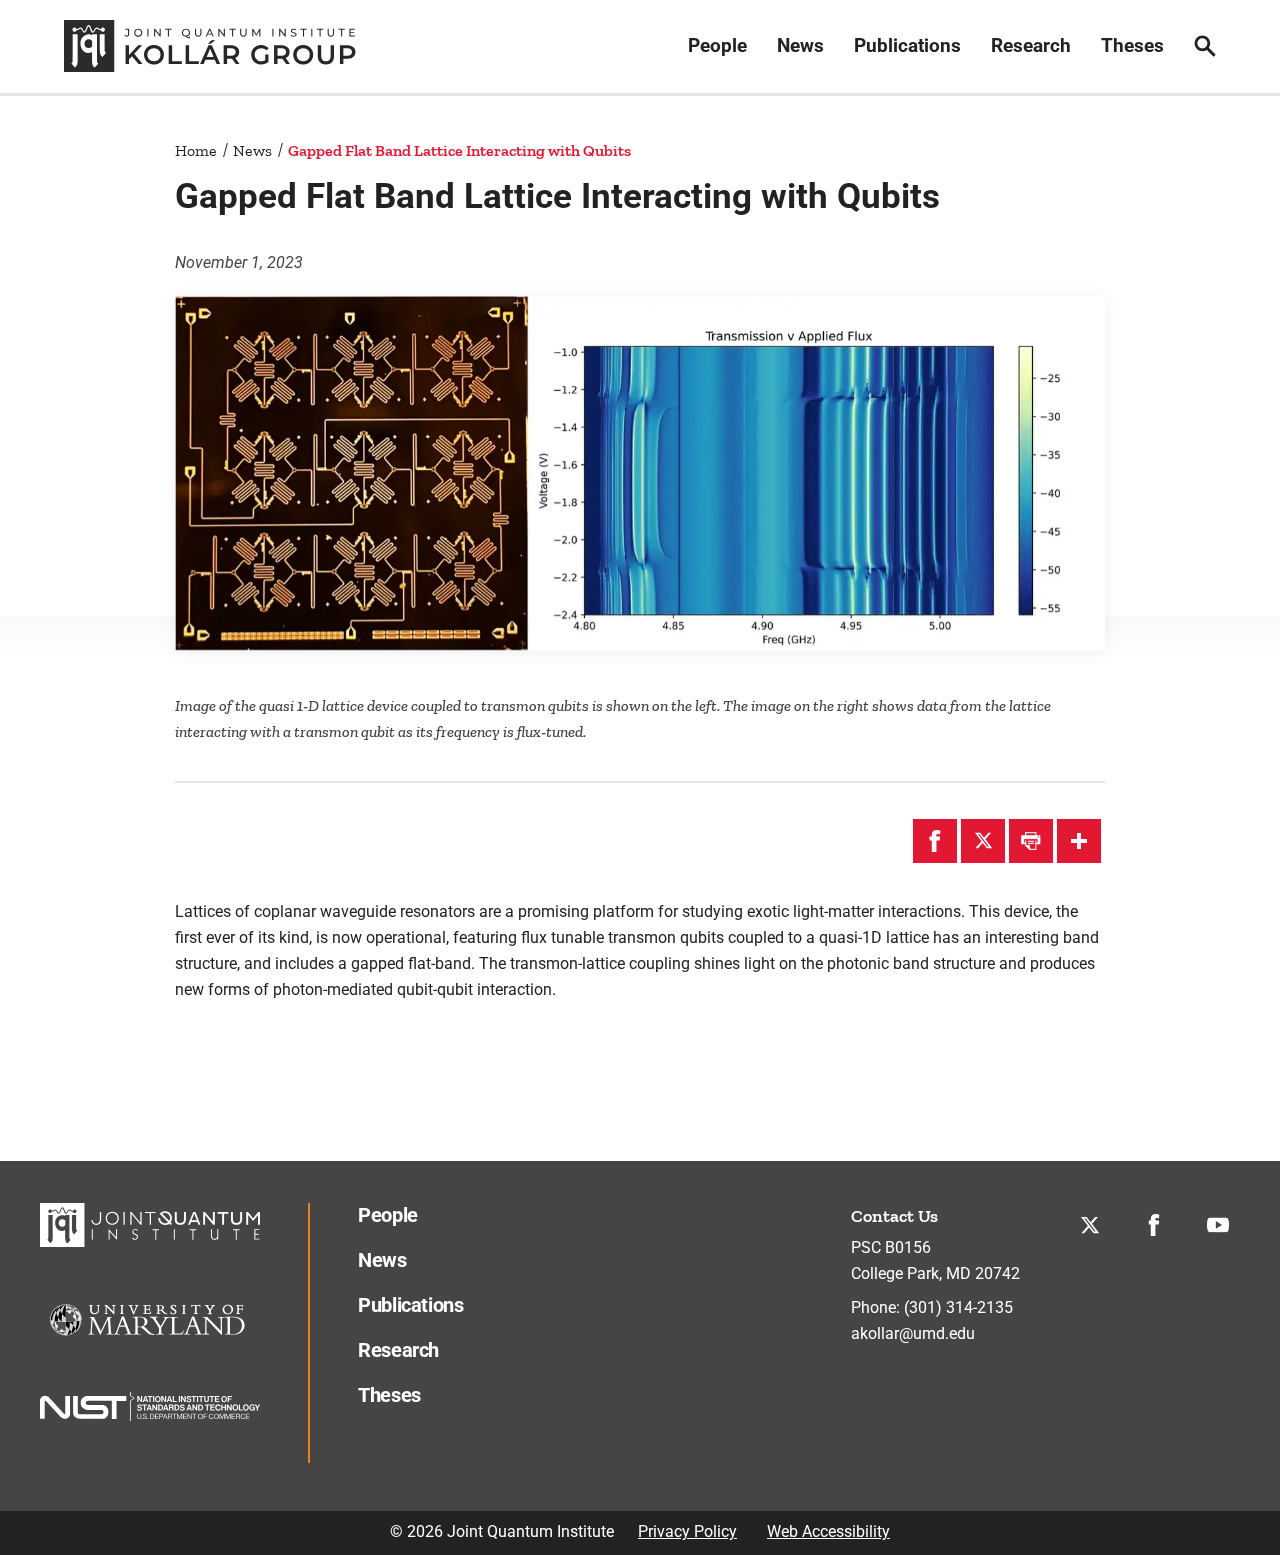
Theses (1132, 45)
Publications (907, 45)
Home (196, 150)
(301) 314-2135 (958, 1307)
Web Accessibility (828, 1531)
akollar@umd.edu (913, 1333)
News (800, 45)
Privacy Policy (687, 1531)
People (717, 45)
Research (1031, 45)
